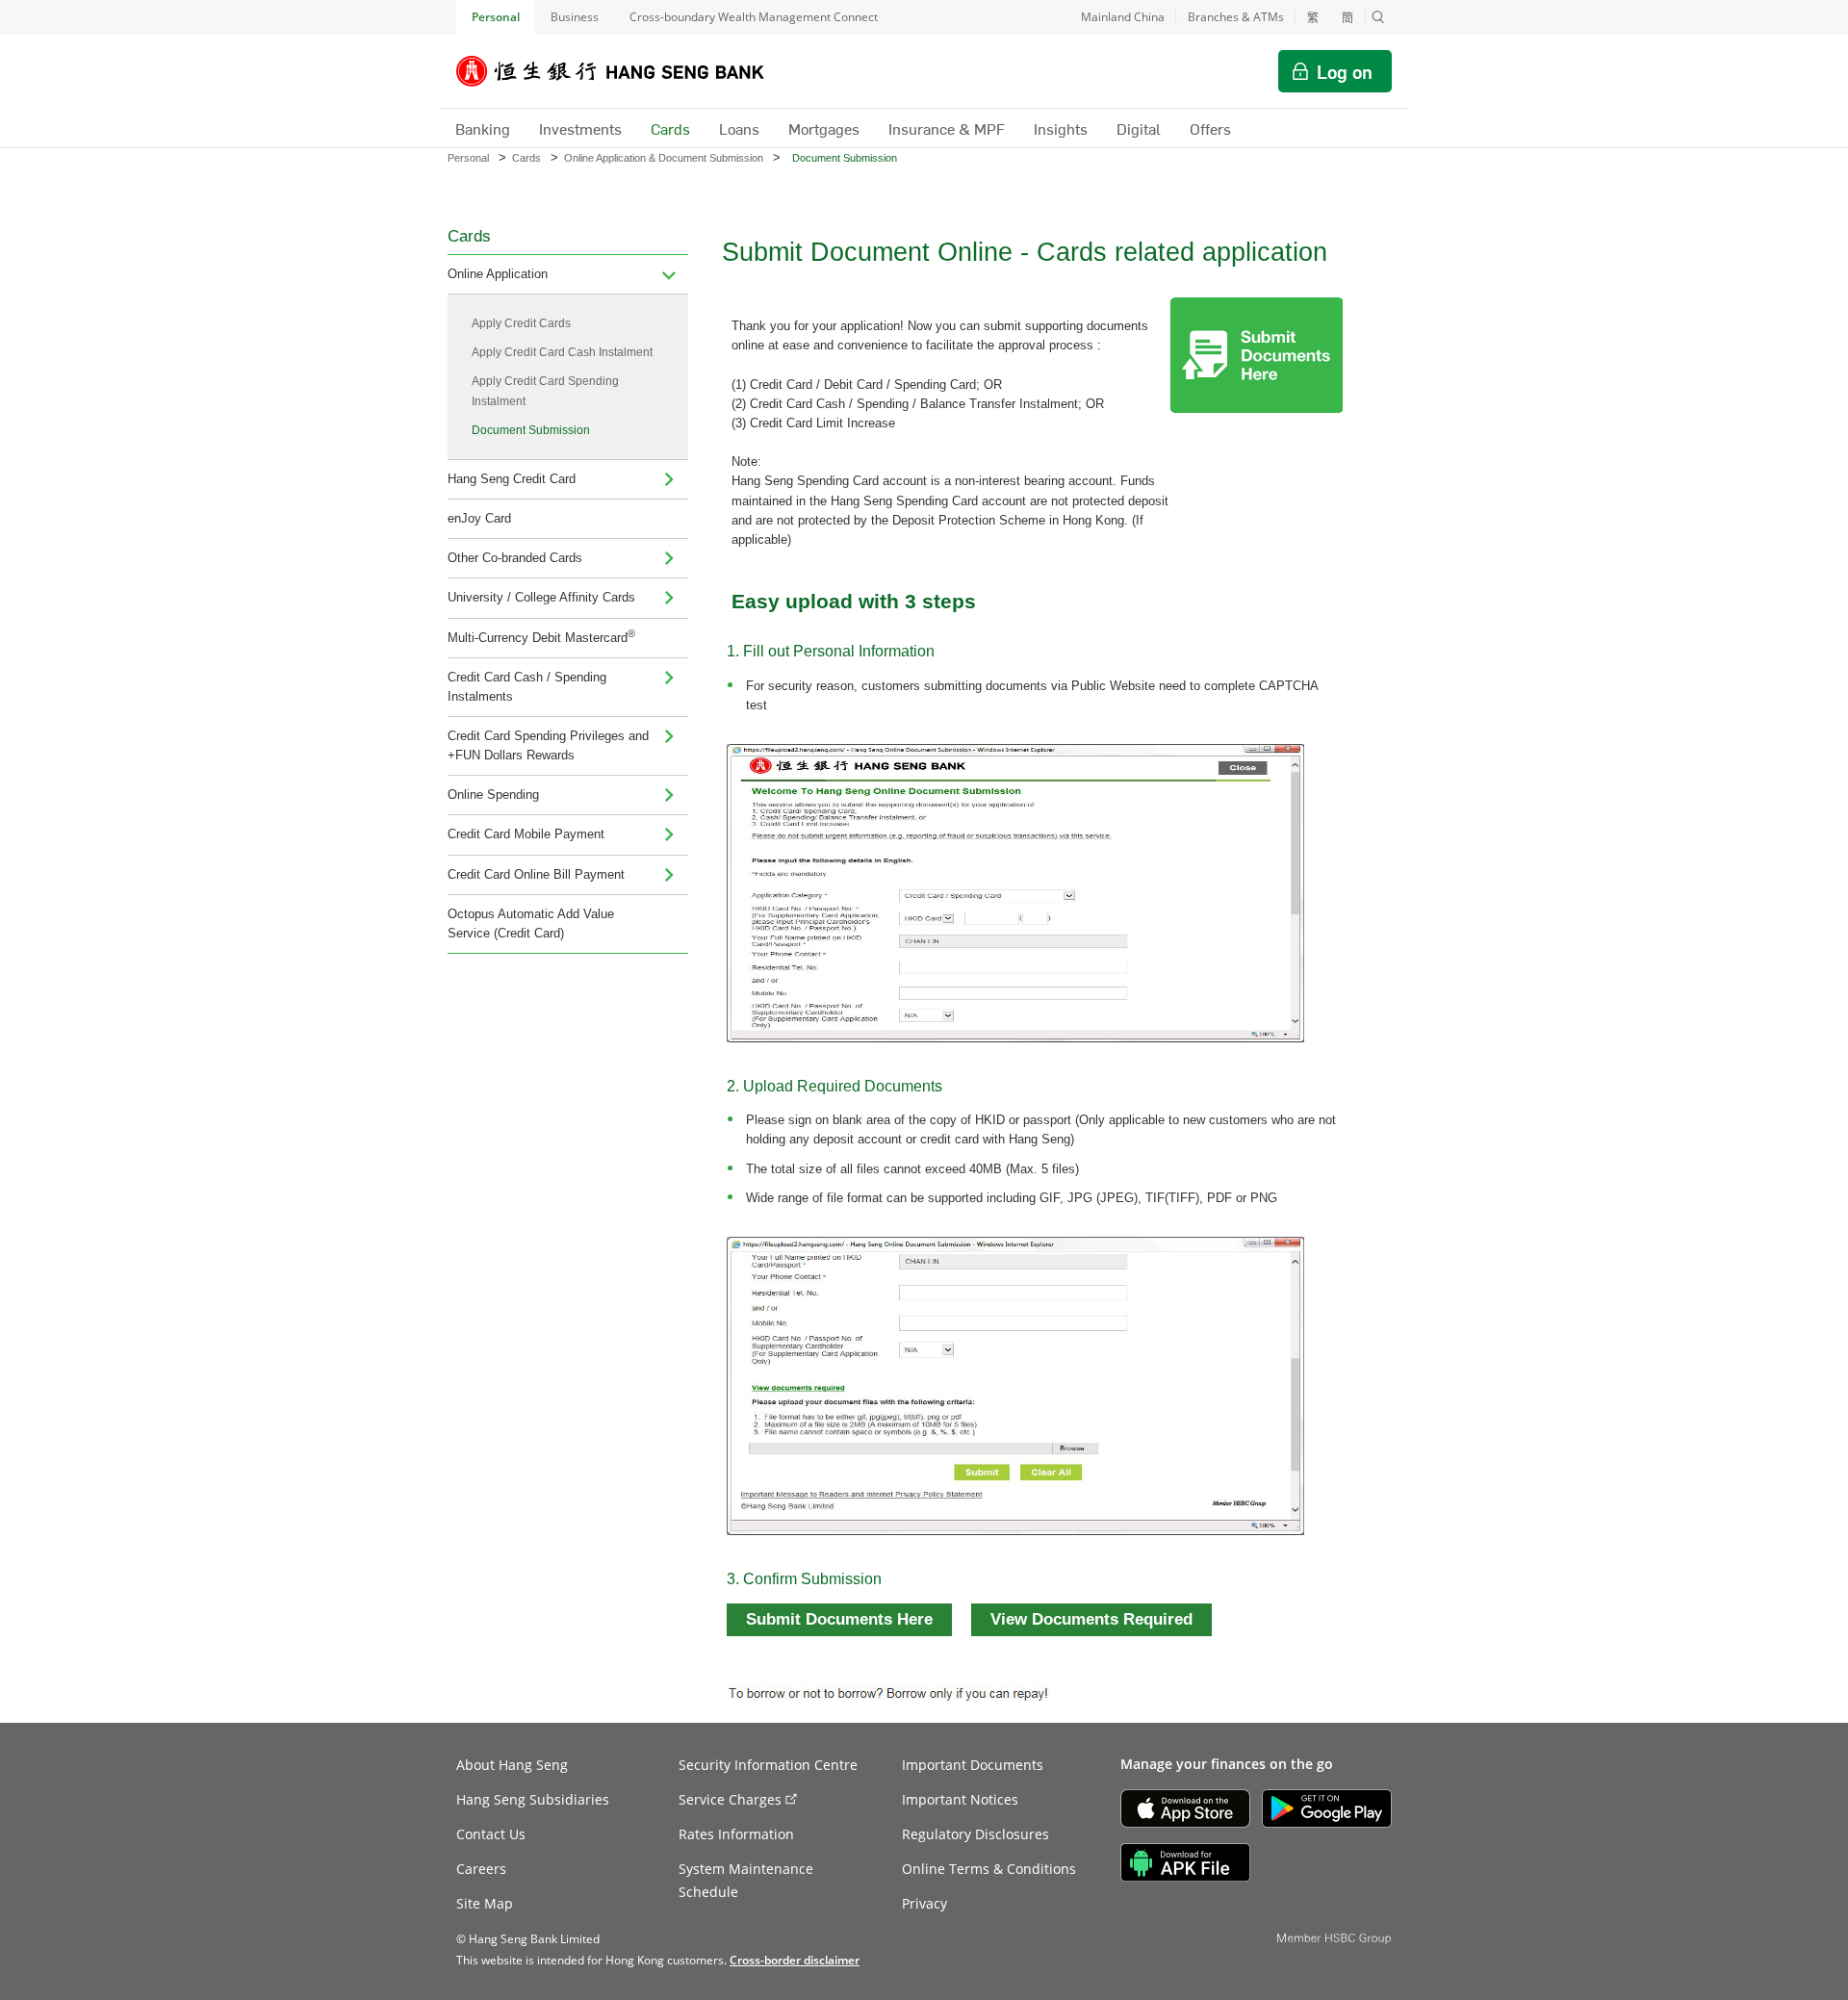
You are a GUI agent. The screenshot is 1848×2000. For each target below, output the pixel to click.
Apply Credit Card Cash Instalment (562, 352)
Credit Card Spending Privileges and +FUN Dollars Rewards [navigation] (548, 745)
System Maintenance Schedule (746, 1880)
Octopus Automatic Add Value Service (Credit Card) (531, 923)
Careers (481, 1869)
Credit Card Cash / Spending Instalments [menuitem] (527, 687)
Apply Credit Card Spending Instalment (545, 391)
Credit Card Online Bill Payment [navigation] (536, 874)
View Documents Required (1091, 1619)
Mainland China (1123, 17)
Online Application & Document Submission (664, 158)
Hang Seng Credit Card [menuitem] (512, 479)
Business (575, 17)
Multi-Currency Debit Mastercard (541, 636)
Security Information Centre (768, 1765)
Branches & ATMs (1236, 17)
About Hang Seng (512, 1765)
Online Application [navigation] (498, 274)
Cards (526, 158)
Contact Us (491, 1834)
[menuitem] (669, 274)
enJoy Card (479, 518)
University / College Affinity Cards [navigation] (541, 597)
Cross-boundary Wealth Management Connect (754, 17)
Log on (1345, 71)
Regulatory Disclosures (975, 1834)
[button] (1378, 17)
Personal (496, 17)
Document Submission (531, 430)
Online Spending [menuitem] (493, 795)
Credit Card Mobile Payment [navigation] (526, 834)
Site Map (485, 1903)
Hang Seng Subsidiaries (533, 1799)
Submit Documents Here (839, 1619)
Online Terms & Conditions (989, 1869)
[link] (795, 1960)
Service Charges (730, 1799)
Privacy (924, 1903)
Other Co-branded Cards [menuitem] (515, 558)
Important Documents (973, 1765)
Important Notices (960, 1799)
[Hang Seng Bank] (625, 71)
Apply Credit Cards (521, 323)
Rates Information (736, 1834)
